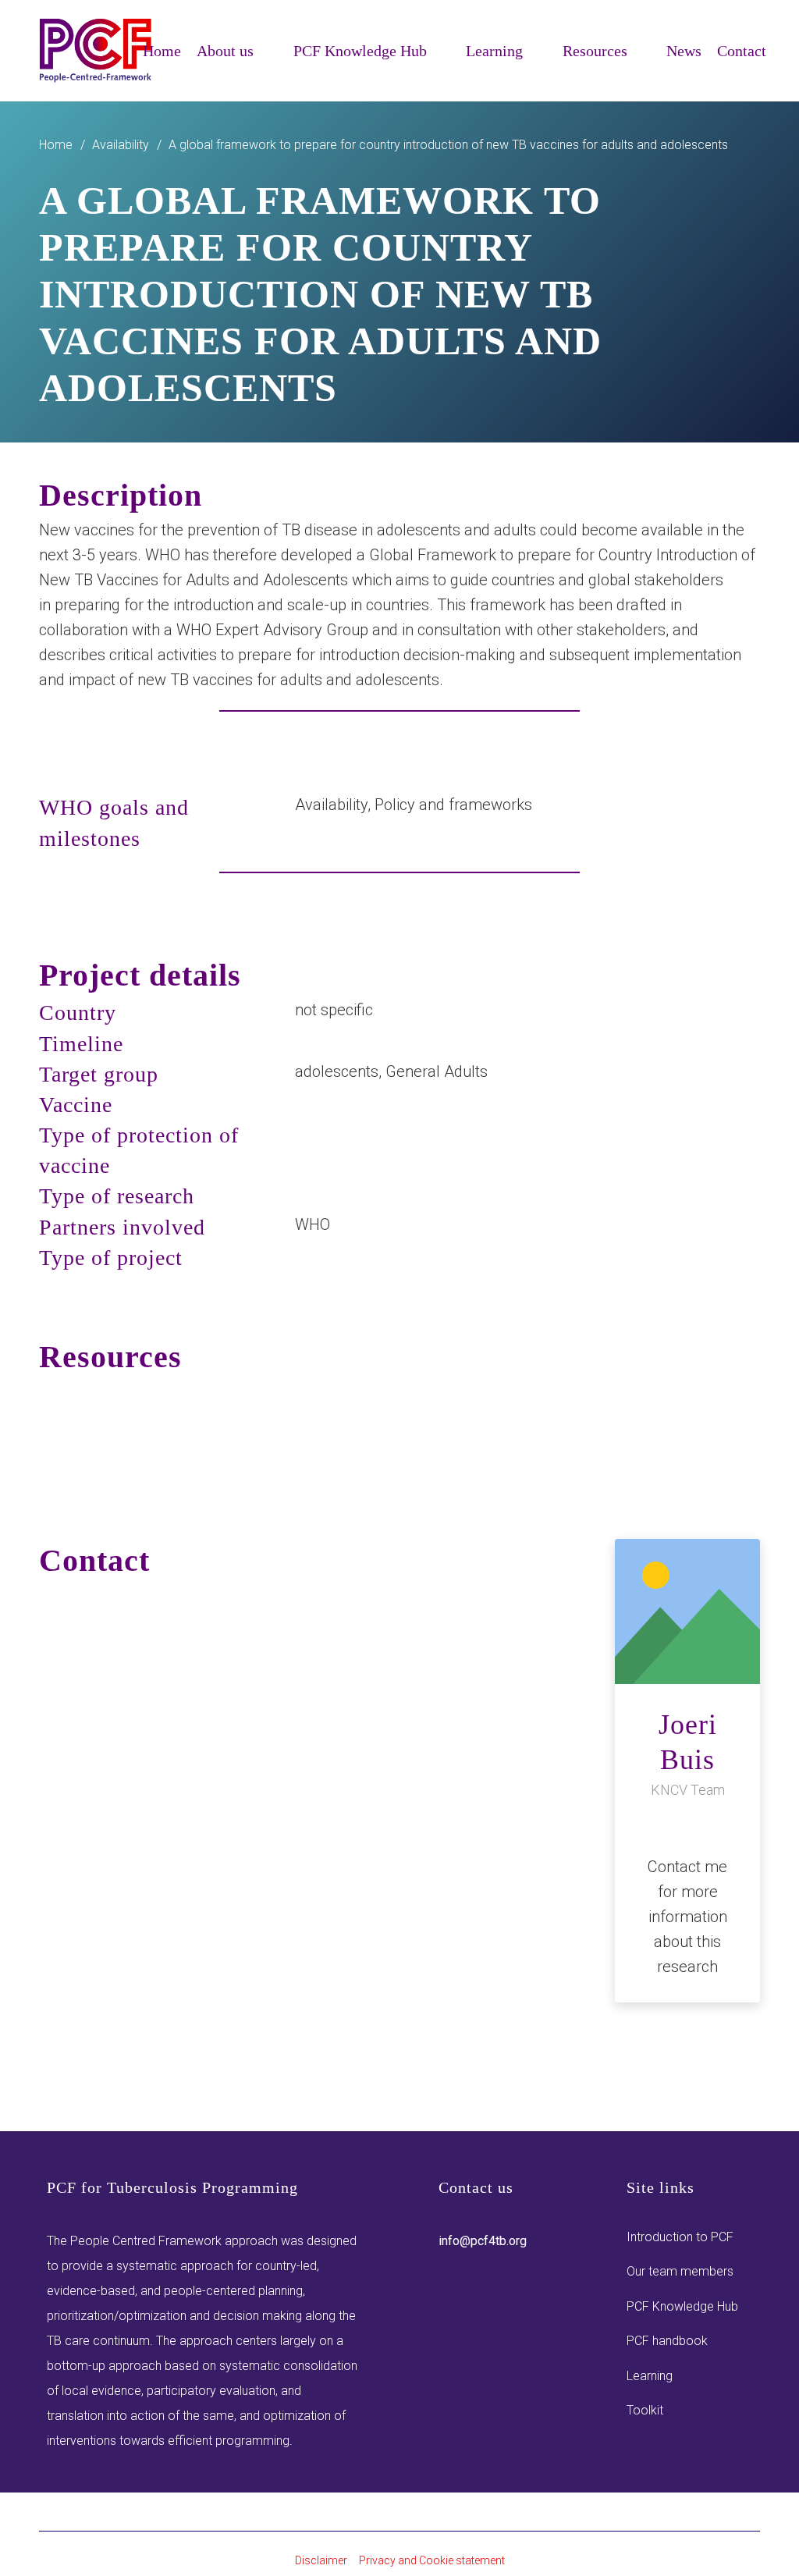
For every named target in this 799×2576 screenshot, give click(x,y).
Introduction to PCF (680, 2237)
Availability (331, 805)
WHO (312, 1224)
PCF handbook (667, 2341)
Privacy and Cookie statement (432, 2560)
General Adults (437, 1071)
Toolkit (645, 2410)
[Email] (687, 1826)
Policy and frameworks (453, 805)
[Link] (96, 51)
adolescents (337, 1071)
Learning (650, 2376)
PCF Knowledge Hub (682, 2306)
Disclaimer (321, 2560)
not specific (334, 1010)
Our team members (680, 2271)
